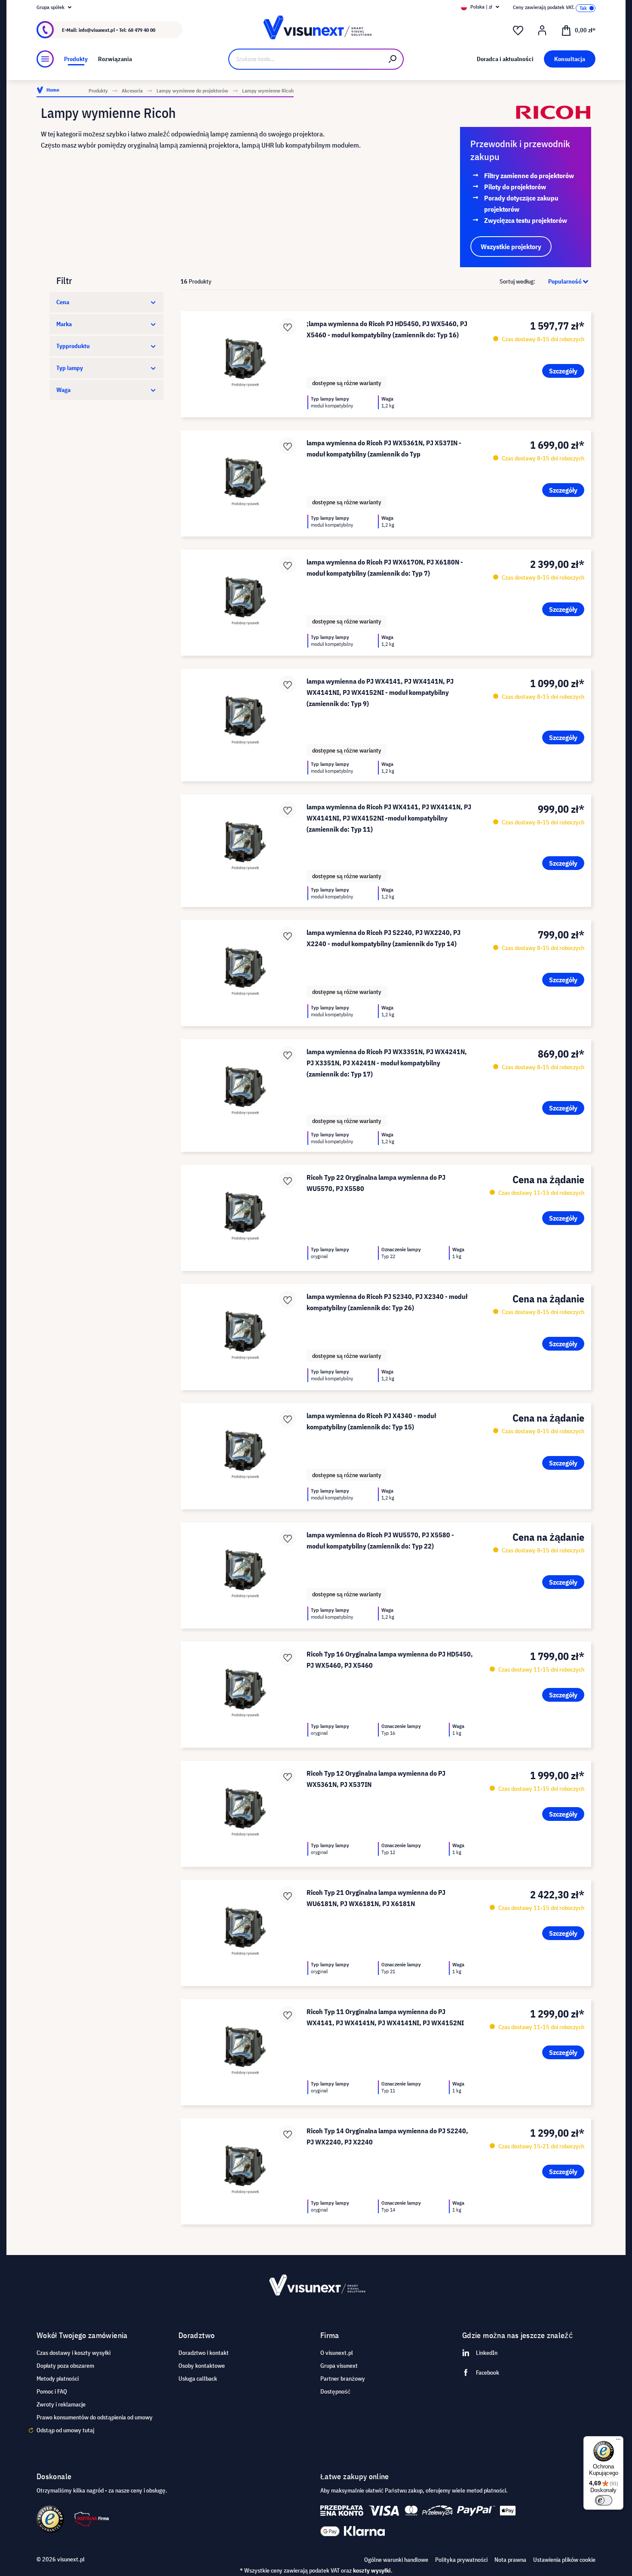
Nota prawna (510, 2560)
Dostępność (335, 2391)
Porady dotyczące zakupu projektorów (521, 204)
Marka (64, 324)
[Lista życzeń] (518, 31)
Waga (63, 390)
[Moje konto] (542, 31)
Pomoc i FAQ (52, 2391)
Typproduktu (73, 346)
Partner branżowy (343, 2379)
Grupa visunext (339, 2366)
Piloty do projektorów (515, 187)
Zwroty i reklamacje (61, 2404)
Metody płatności (58, 2379)
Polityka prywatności (461, 2560)
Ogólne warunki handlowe (396, 2560)
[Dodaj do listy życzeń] (288, 327)
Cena (63, 302)
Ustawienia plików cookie (564, 2560)
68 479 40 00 (142, 30)
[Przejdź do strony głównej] (316, 30)
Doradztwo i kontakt (204, 2353)
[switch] (604, 2500)
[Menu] (45, 59)
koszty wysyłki (372, 2570)
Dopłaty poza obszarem (65, 2366)
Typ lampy (70, 368)
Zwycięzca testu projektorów (526, 220)
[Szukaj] (393, 59)
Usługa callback (198, 2379)
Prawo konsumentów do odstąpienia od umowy (95, 2417)
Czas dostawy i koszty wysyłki (74, 2353)
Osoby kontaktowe (202, 2366)
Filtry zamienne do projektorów (529, 176)
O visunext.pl (337, 2353)
